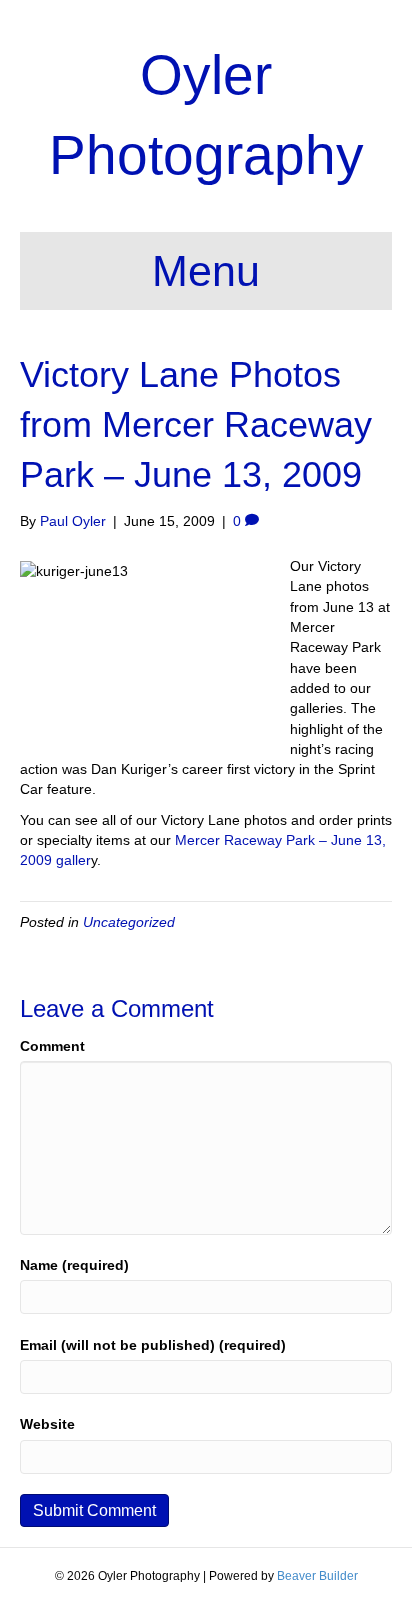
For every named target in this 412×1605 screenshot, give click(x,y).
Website (47, 1424)
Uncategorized (129, 922)
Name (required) (74, 1265)
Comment (52, 1046)
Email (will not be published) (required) (153, 1345)
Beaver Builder (317, 1576)
